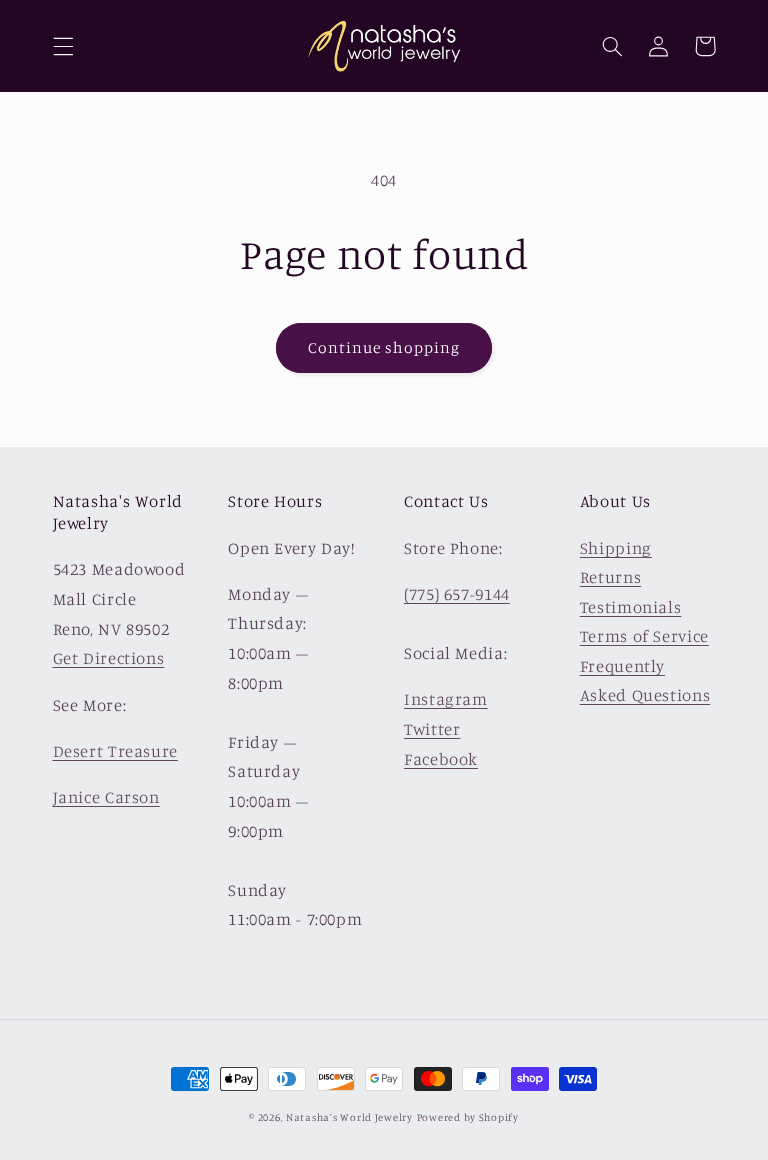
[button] (63, 46)
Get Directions (109, 658)
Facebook (441, 759)
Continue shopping (384, 347)
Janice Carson (106, 797)
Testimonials (631, 607)
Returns (610, 577)
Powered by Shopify (468, 1117)
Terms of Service (644, 636)
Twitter (432, 729)
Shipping (616, 548)
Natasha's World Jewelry (349, 1117)
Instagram (446, 699)
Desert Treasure (115, 751)
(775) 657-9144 (457, 594)
